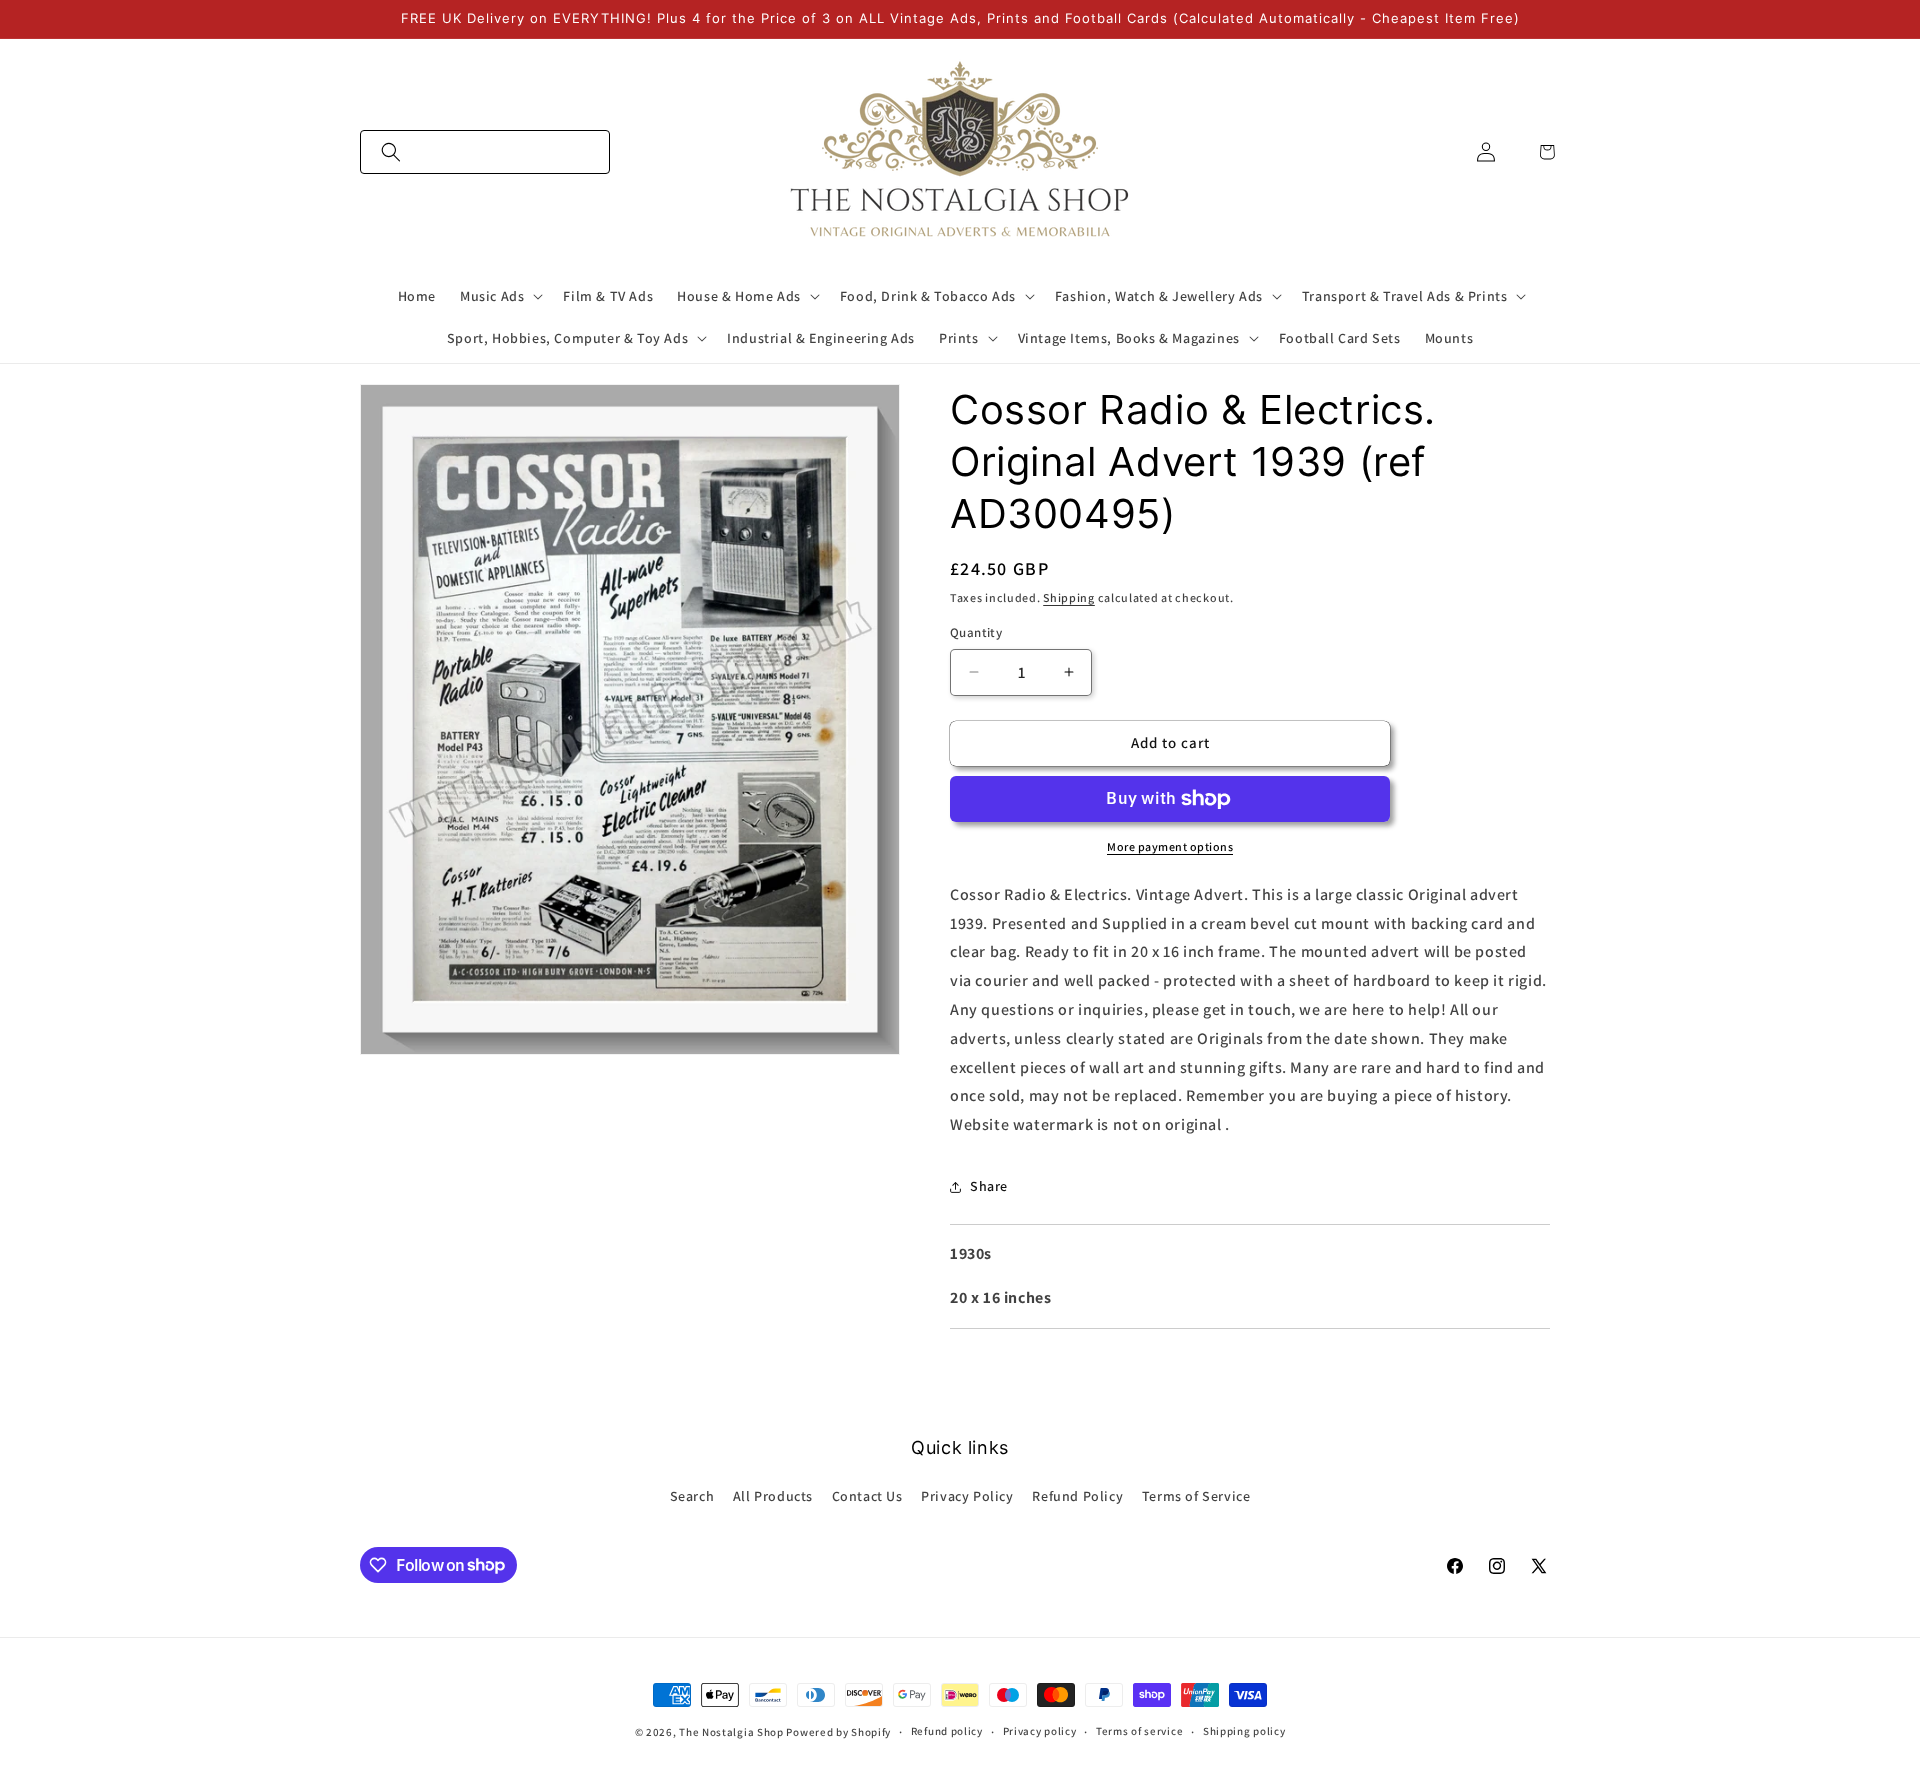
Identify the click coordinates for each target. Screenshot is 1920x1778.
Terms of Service (1196, 1496)
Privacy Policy (967, 1496)
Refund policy (947, 1731)
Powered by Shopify (838, 1732)
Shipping (1069, 597)
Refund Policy (1077, 1496)
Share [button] (989, 1186)
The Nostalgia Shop (731, 1732)
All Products (773, 1496)
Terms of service (1139, 1731)
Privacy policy (1040, 1731)
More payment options (1170, 846)
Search (692, 1496)
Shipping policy (1244, 1731)
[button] (485, 152)
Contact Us (867, 1496)
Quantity (976, 632)
